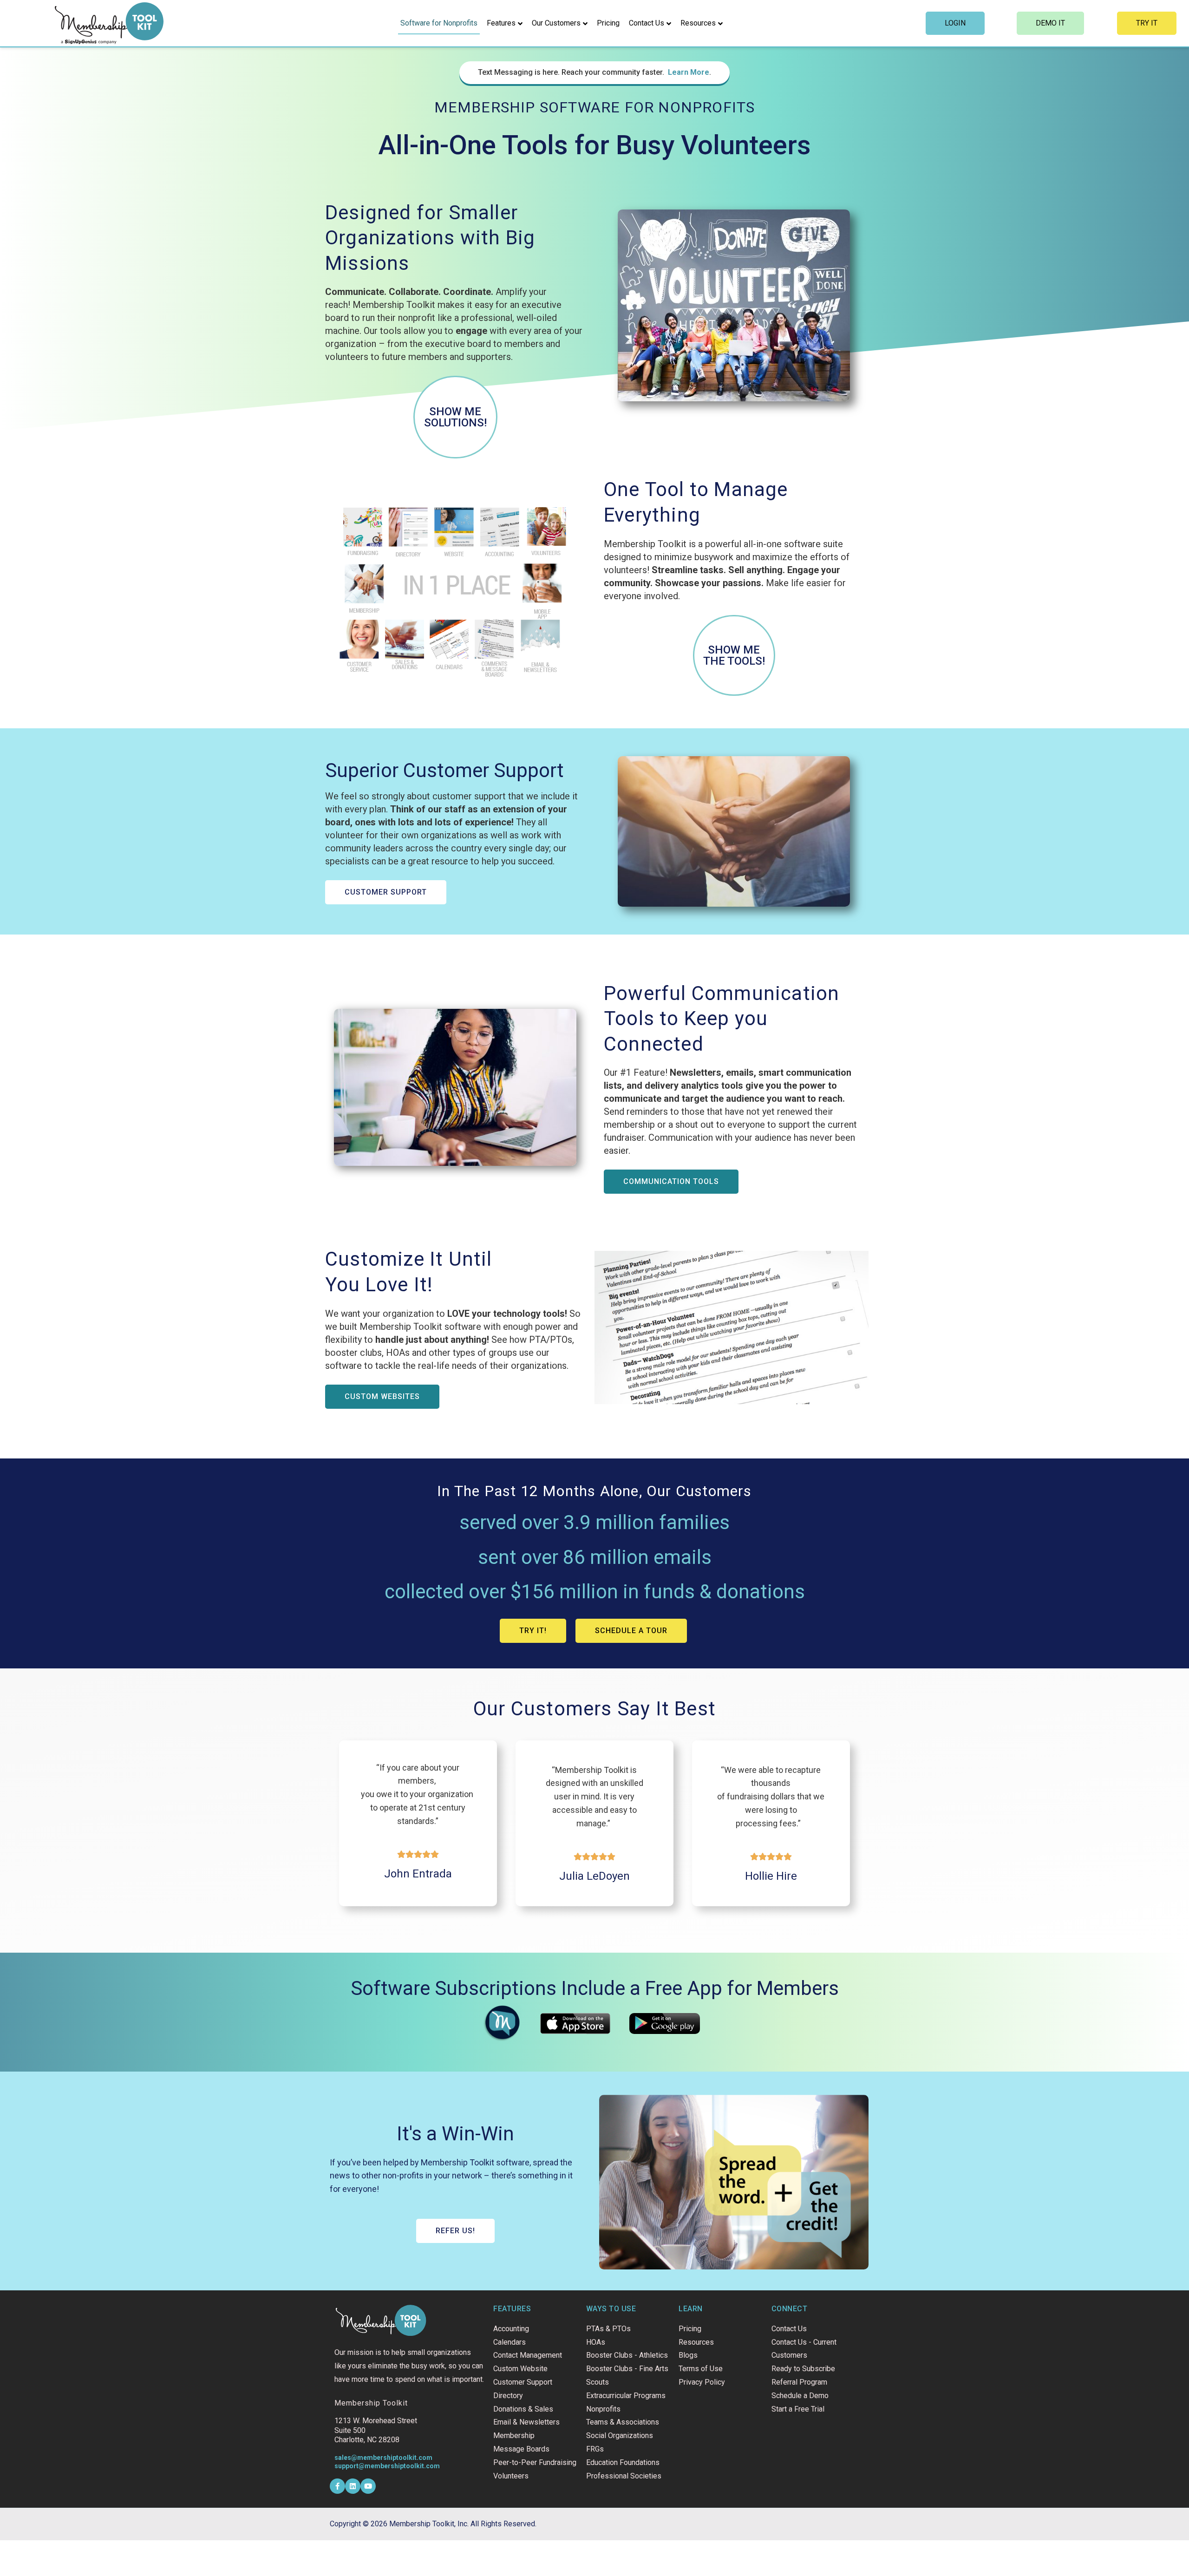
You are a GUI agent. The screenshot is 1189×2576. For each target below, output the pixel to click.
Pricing (608, 23)
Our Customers (556, 23)
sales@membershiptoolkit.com (383, 2458)
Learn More (689, 72)
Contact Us (647, 23)
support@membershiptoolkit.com (387, 2466)
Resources (698, 23)
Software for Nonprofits (439, 23)
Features (501, 23)
